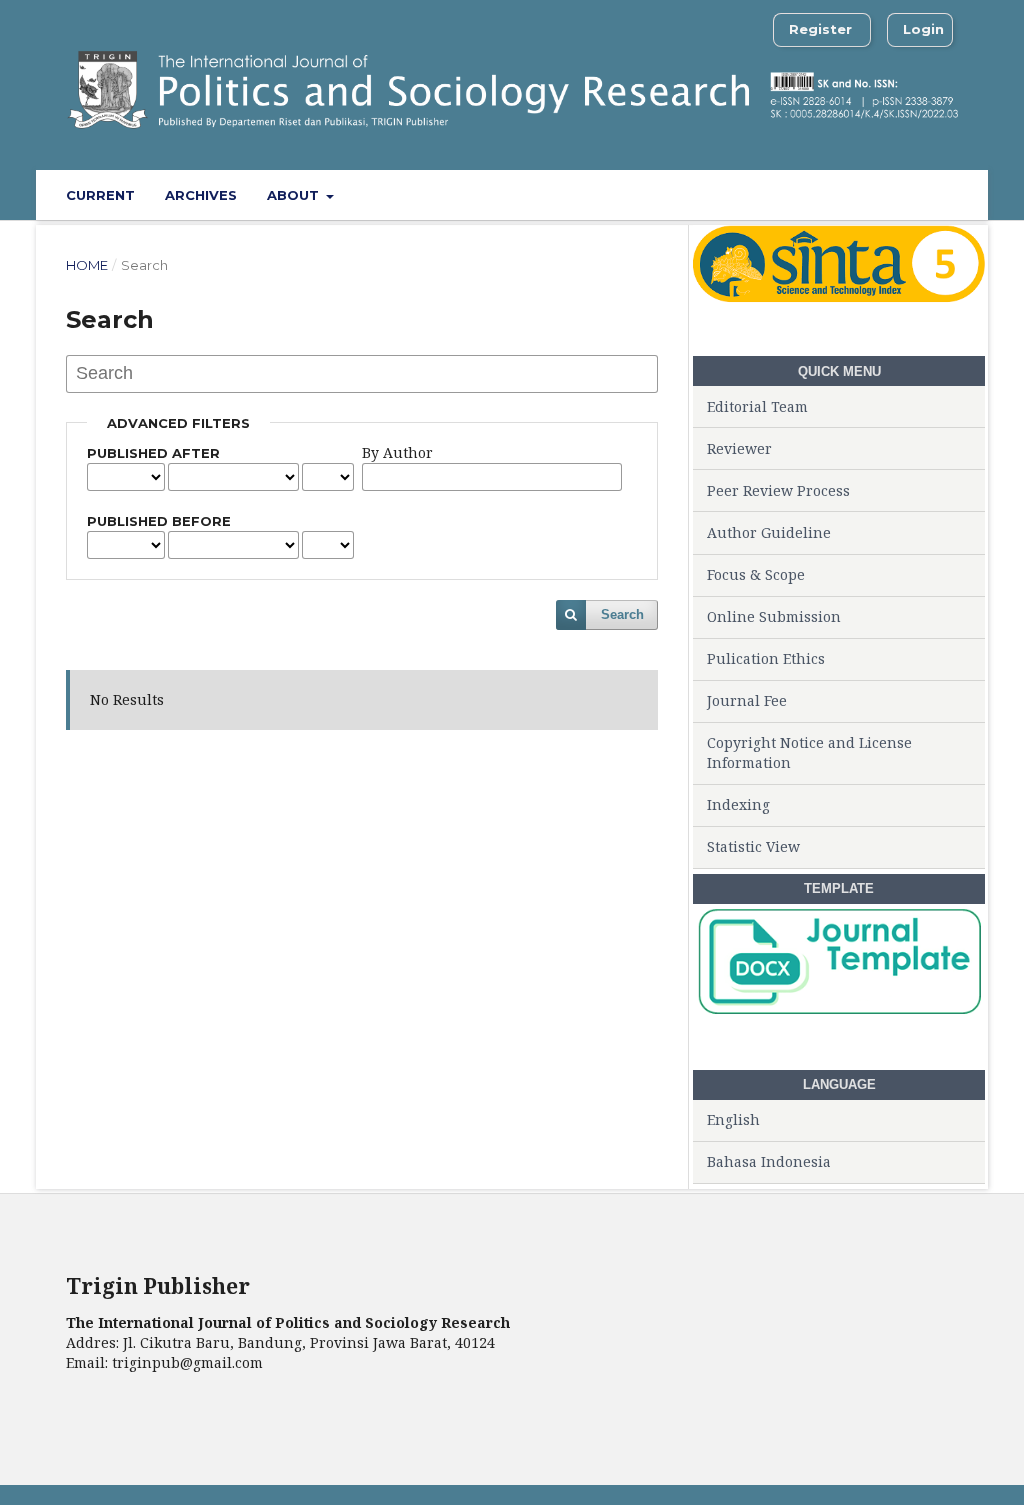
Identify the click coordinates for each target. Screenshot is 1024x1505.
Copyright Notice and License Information (809, 752)
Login (923, 29)
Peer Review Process (778, 490)
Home (87, 265)
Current (100, 195)
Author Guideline (769, 532)
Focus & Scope (756, 574)
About (295, 195)
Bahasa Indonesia (769, 1161)
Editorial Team (757, 406)
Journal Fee (747, 700)
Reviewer (739, 448)
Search (622, 614)
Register (820, 29)
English (733, 1119)
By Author (397, 452)
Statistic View (753, 846)
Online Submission (774, 616)
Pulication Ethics (766, 658)
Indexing (738, 804)
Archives (201, 195)
